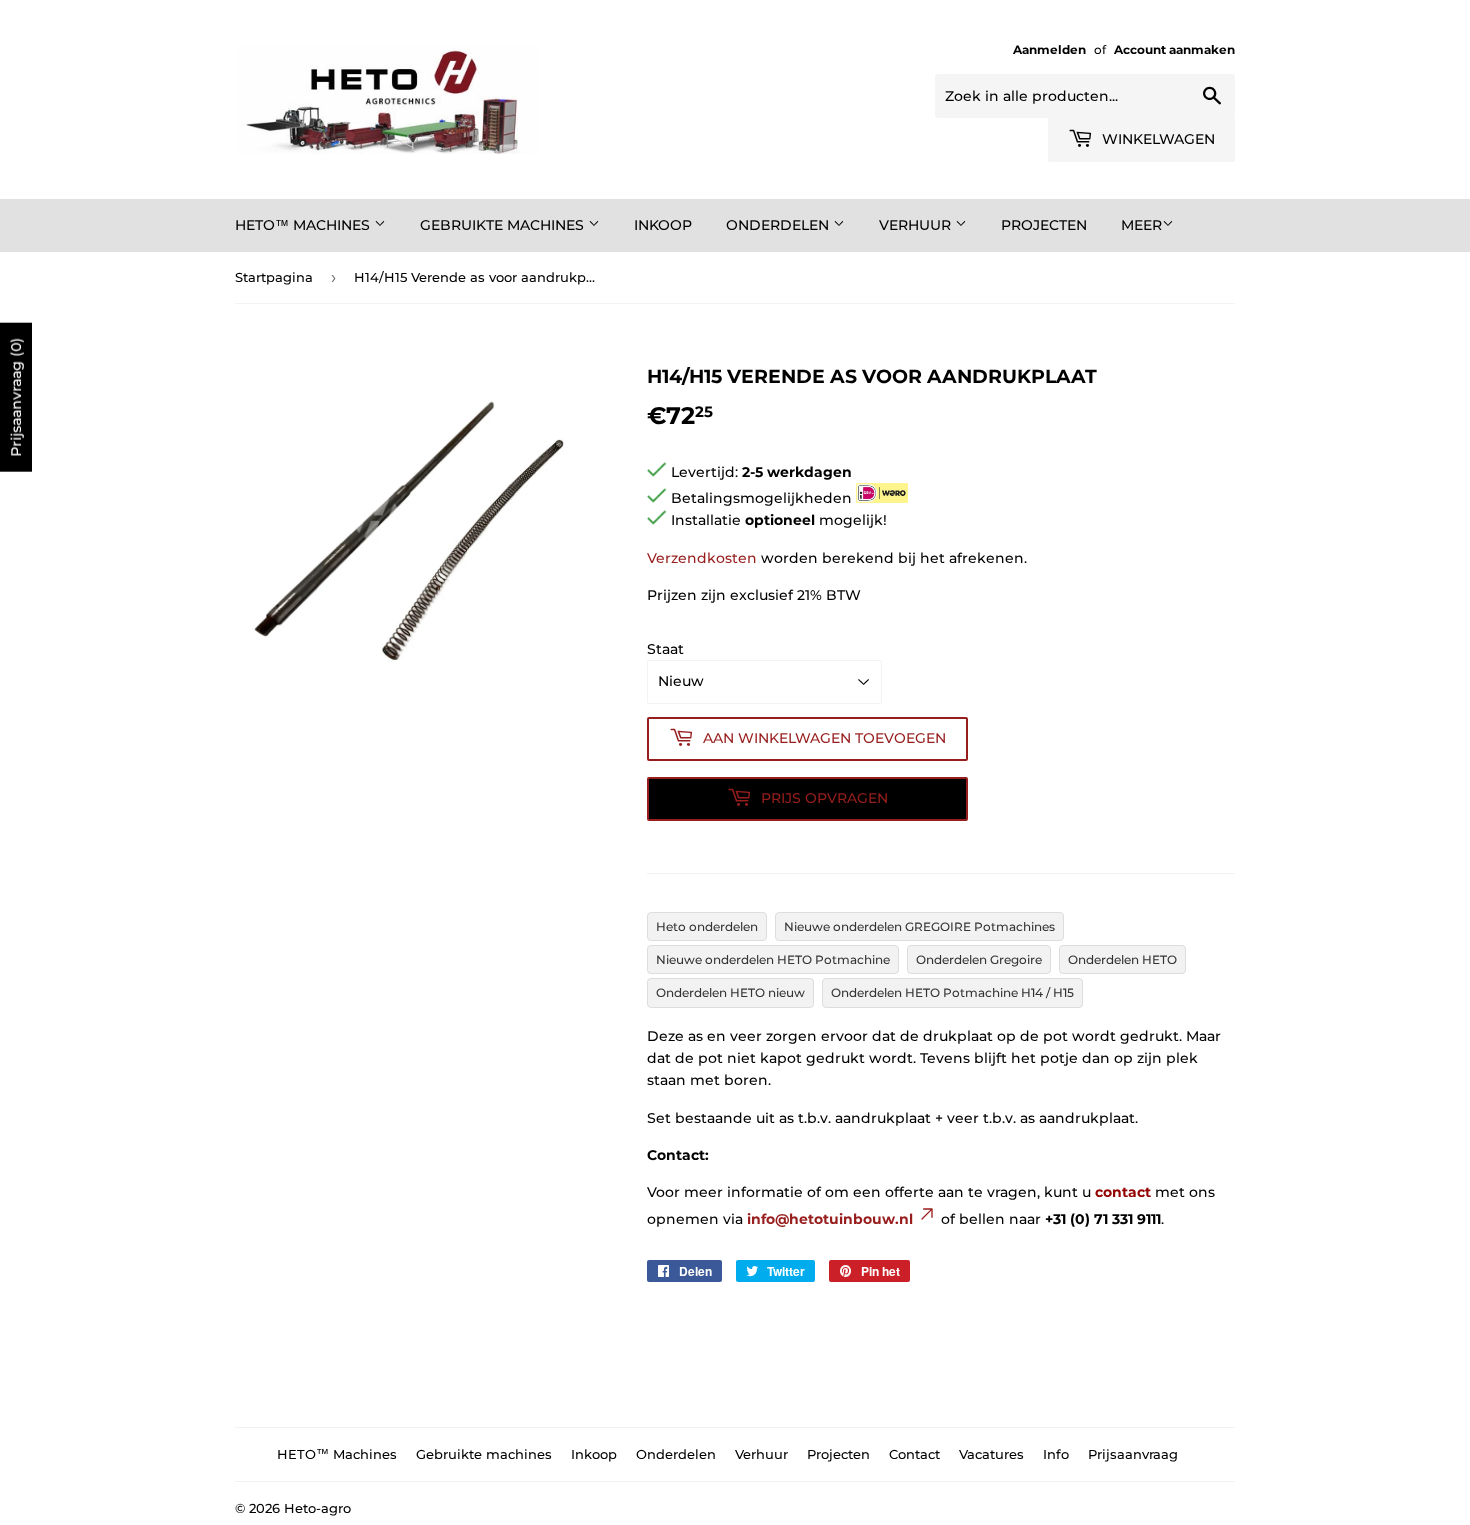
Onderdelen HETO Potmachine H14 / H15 (952, 992)
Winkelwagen (1156, 139)
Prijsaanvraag (1133, 1454)
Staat (665, 649)
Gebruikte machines (504, 225)
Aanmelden (1049, 49)
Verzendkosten (702, 558)
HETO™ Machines (304, 225)
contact (1123, 1192)
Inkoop (663, 225)
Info (1056, 1454)
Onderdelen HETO (1122, 959)
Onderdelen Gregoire (979, 959)
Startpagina (274, 277)
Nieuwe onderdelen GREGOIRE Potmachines (919, 926)
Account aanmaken (1174, 49)
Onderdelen (779, 225)
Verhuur (917, 225)
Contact (914, 1454)
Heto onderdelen (707, 926)
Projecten (1044, 225)
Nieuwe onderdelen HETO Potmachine (773, 959)
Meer (1141, 225)
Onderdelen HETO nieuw (730, 992)
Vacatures (991, 1454)
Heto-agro (317, 1508)
